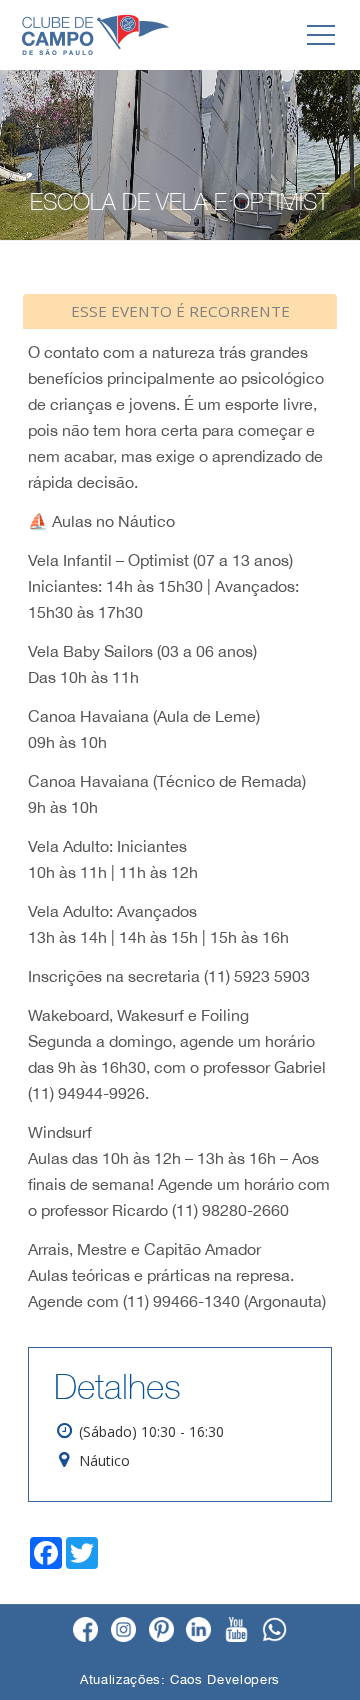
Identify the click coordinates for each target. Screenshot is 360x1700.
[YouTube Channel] (236, 1631)
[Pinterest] (161, 1631)
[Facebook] (85, 1631)
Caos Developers (225, 1679)
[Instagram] (123, 1631)
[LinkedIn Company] (198, 1631)
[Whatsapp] (274, 1631)
